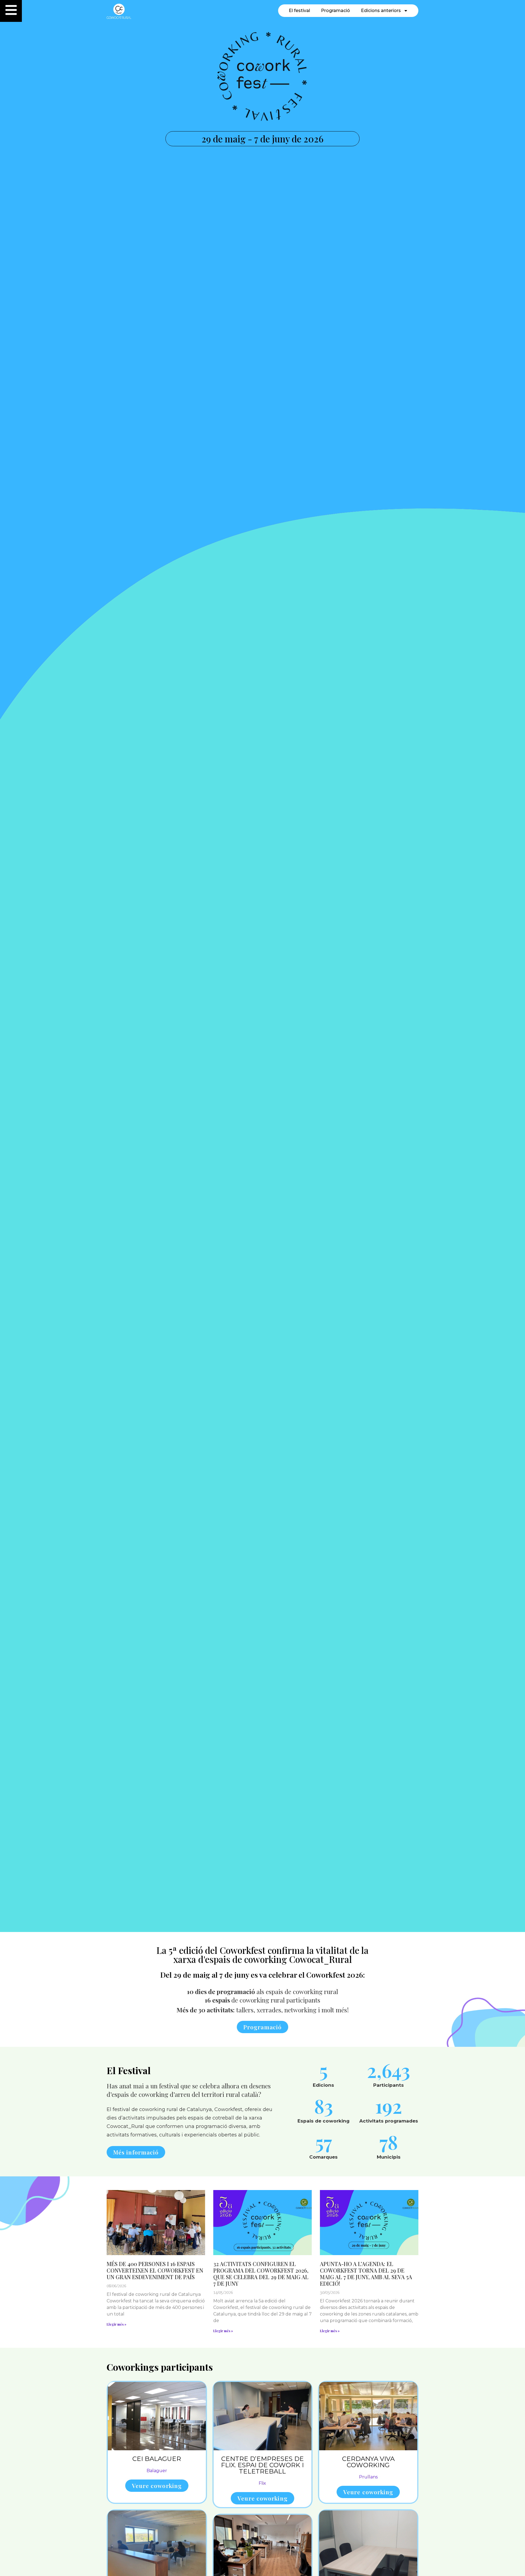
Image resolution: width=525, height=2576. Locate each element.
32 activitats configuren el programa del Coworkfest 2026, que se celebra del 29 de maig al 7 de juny (261, 2274)
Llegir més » (116, 2324)
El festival (299, 11)
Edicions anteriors (381, 11)
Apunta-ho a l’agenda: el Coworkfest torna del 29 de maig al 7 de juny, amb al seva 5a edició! (366, 2274)
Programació (336, 11)
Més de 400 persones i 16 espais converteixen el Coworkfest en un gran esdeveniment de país (155, 2270)
